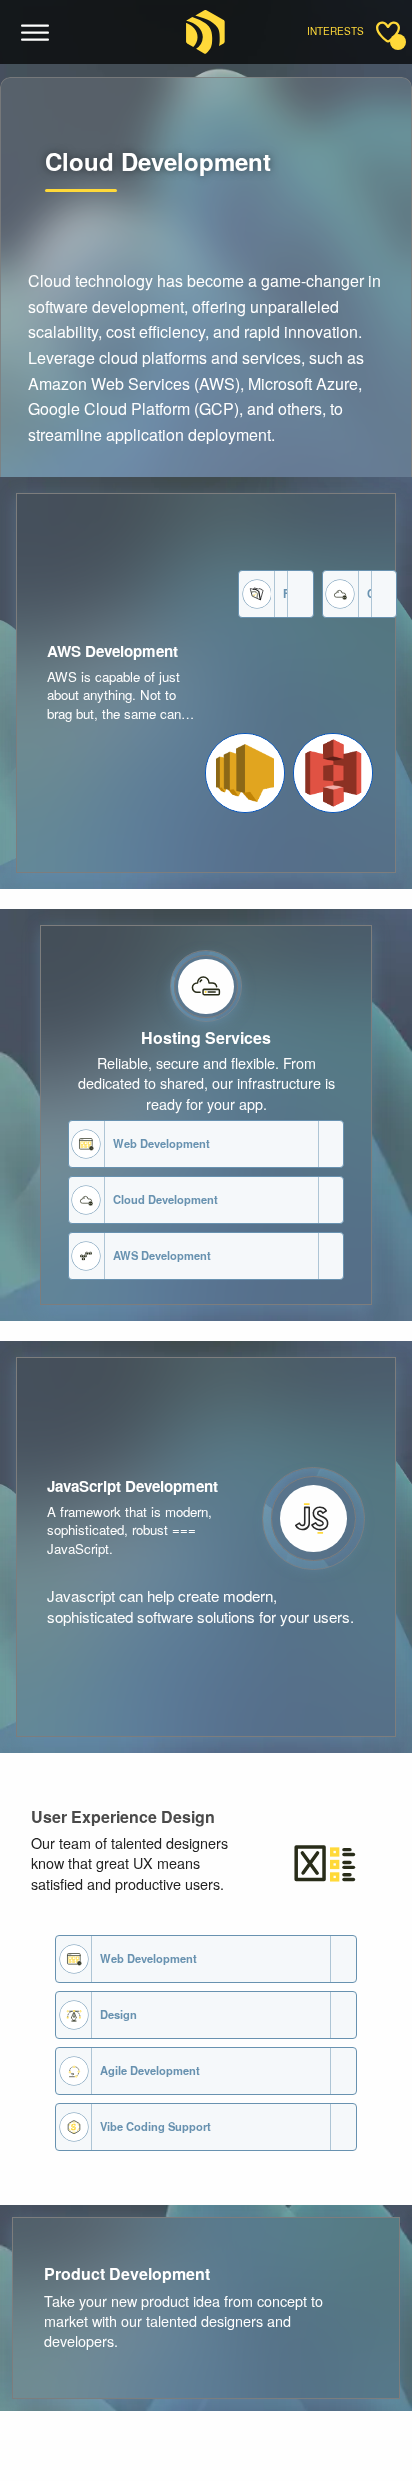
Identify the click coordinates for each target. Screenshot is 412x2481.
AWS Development (112, 651)
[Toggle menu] (35, 33)
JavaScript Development (132, 1486)
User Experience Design (123, 1816)
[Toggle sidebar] (388, 32)
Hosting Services (206, 1037)
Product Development (127, 2273)
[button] (245, 773)
